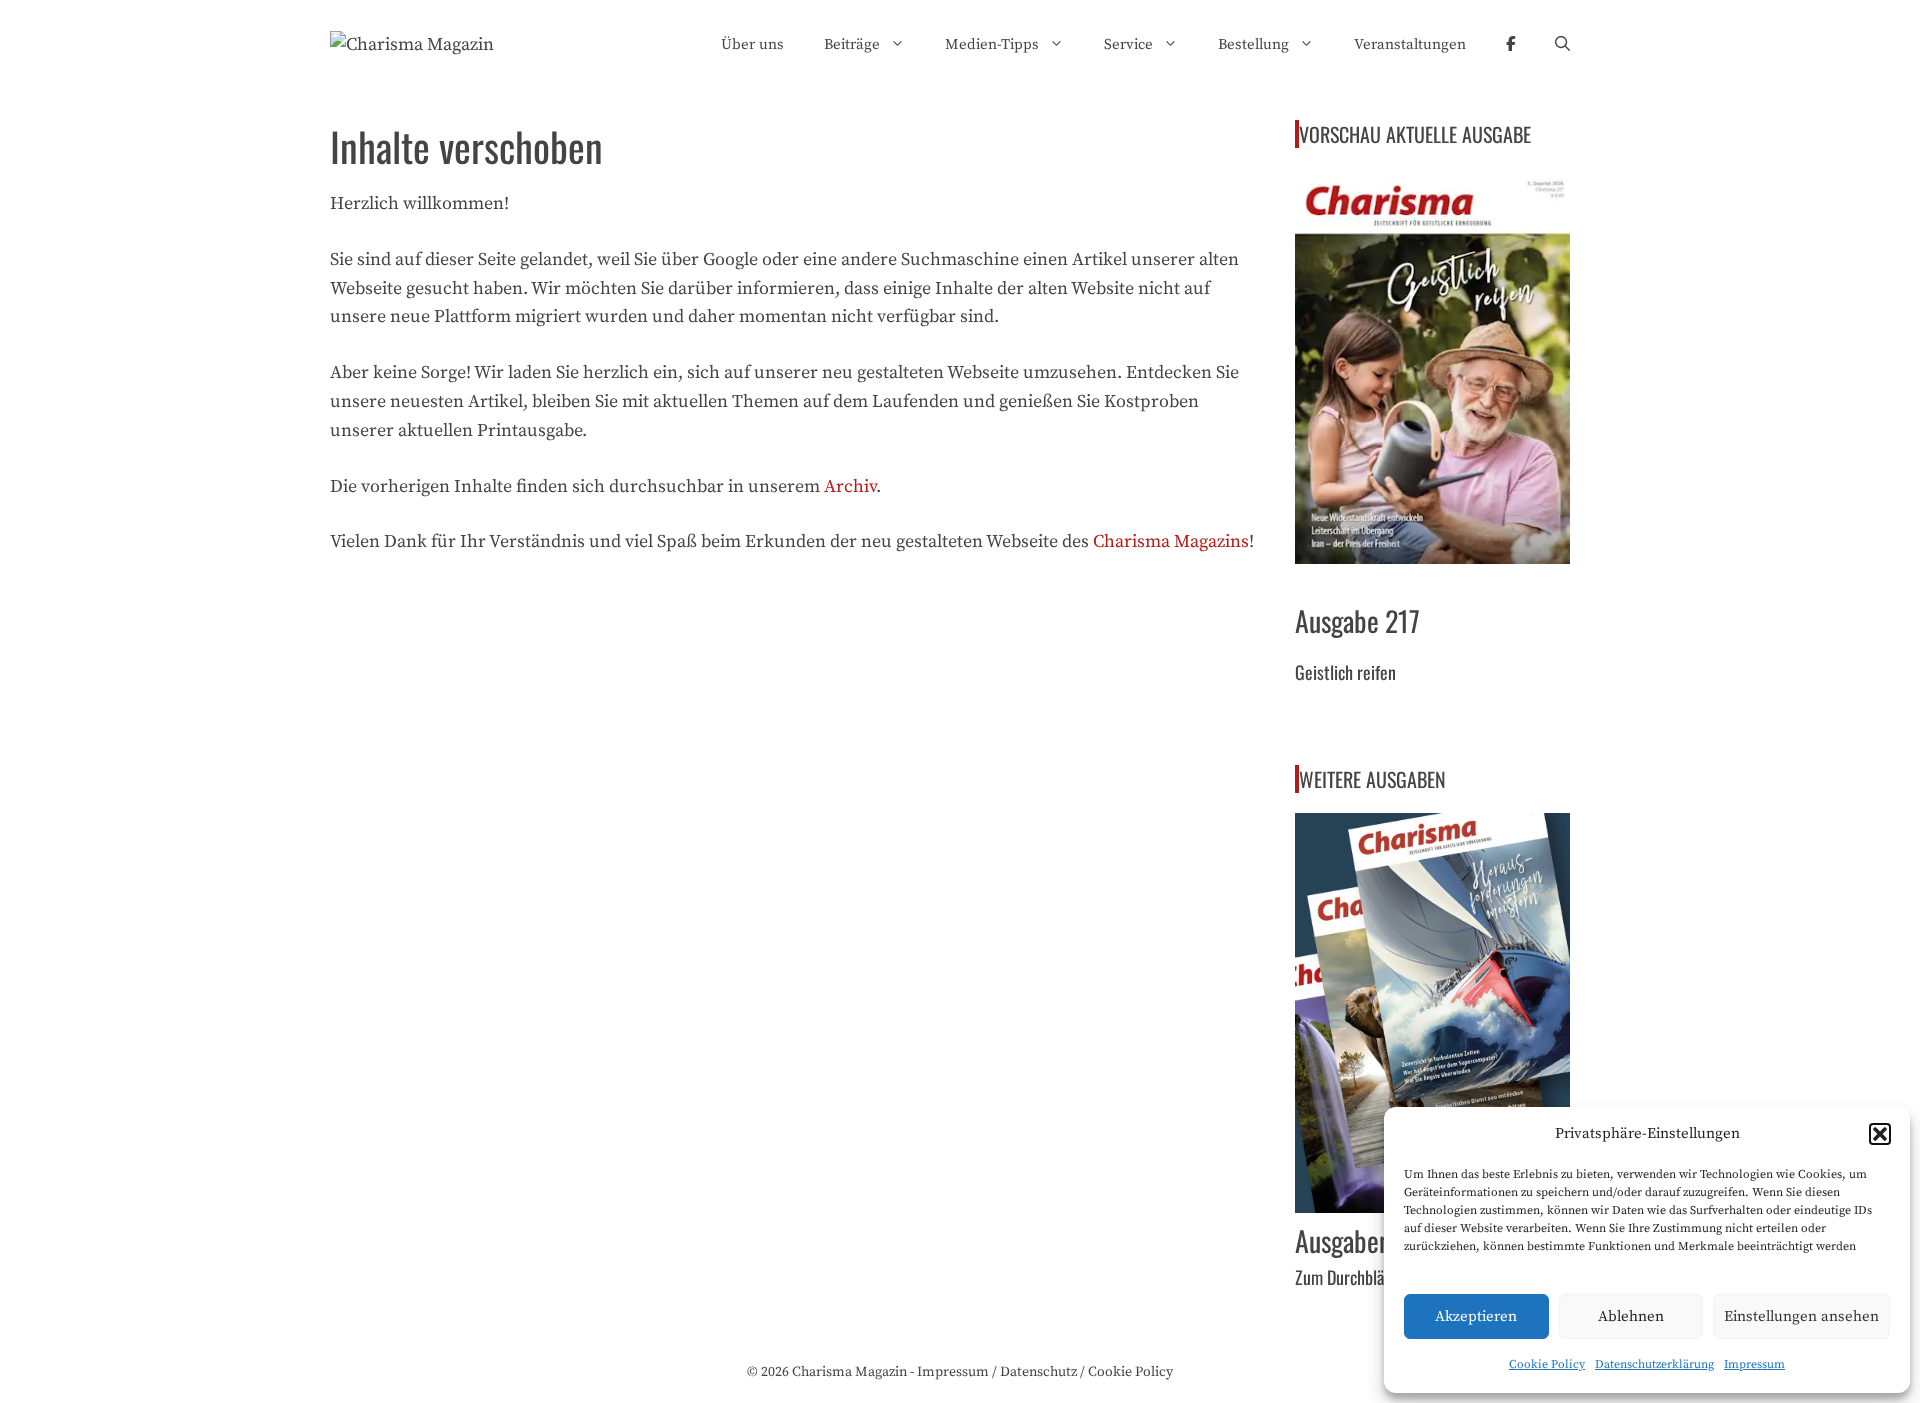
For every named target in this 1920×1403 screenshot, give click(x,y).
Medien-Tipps (992, 44)
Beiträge (852, 44)
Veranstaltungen (1410, 44)
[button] (1880, 1134)
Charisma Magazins (1171, 541)
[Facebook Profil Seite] (1510, 45)
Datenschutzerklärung (1654, 1364)
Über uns (752, 44)
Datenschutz (1038, 1372)
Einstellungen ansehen (1801, 1316)
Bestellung (1253, 44)
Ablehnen (1631, 1316)
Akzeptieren (1476, 1316)
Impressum (1754, 1364)
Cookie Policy (1547, 1364)
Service (1128, 44)
